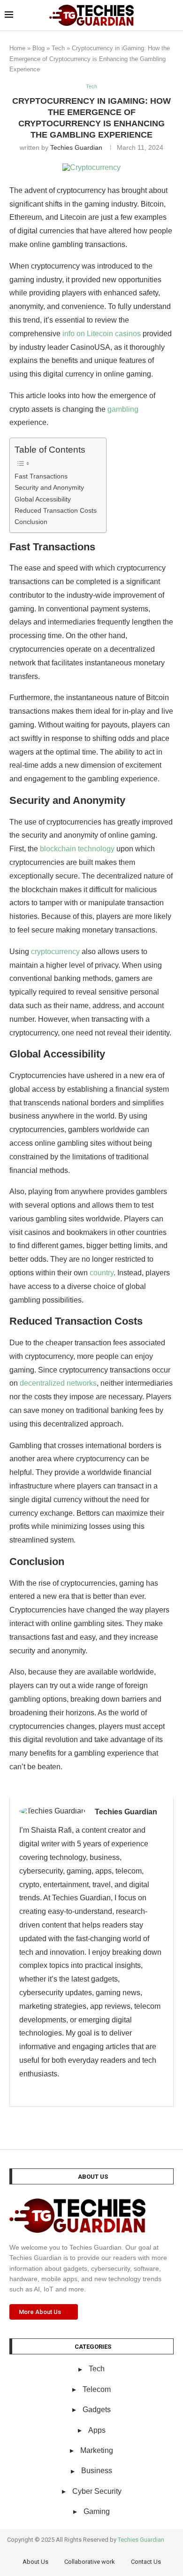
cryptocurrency (55, 952)
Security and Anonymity (49, 487)
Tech (58, 48)
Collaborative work (90, 2562)
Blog (38, 48)
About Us (35, 2562)
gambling (123, 409)
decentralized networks (58, 1383)
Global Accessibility (43, 499)
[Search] (174, 15)
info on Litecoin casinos (102, 334)
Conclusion (31, 522)
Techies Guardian (76, 147)
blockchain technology (77, 849)
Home (17, 48)
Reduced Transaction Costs (56, 510)
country (102, 1273)
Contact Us (146, 2562)
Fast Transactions (41, 476)
